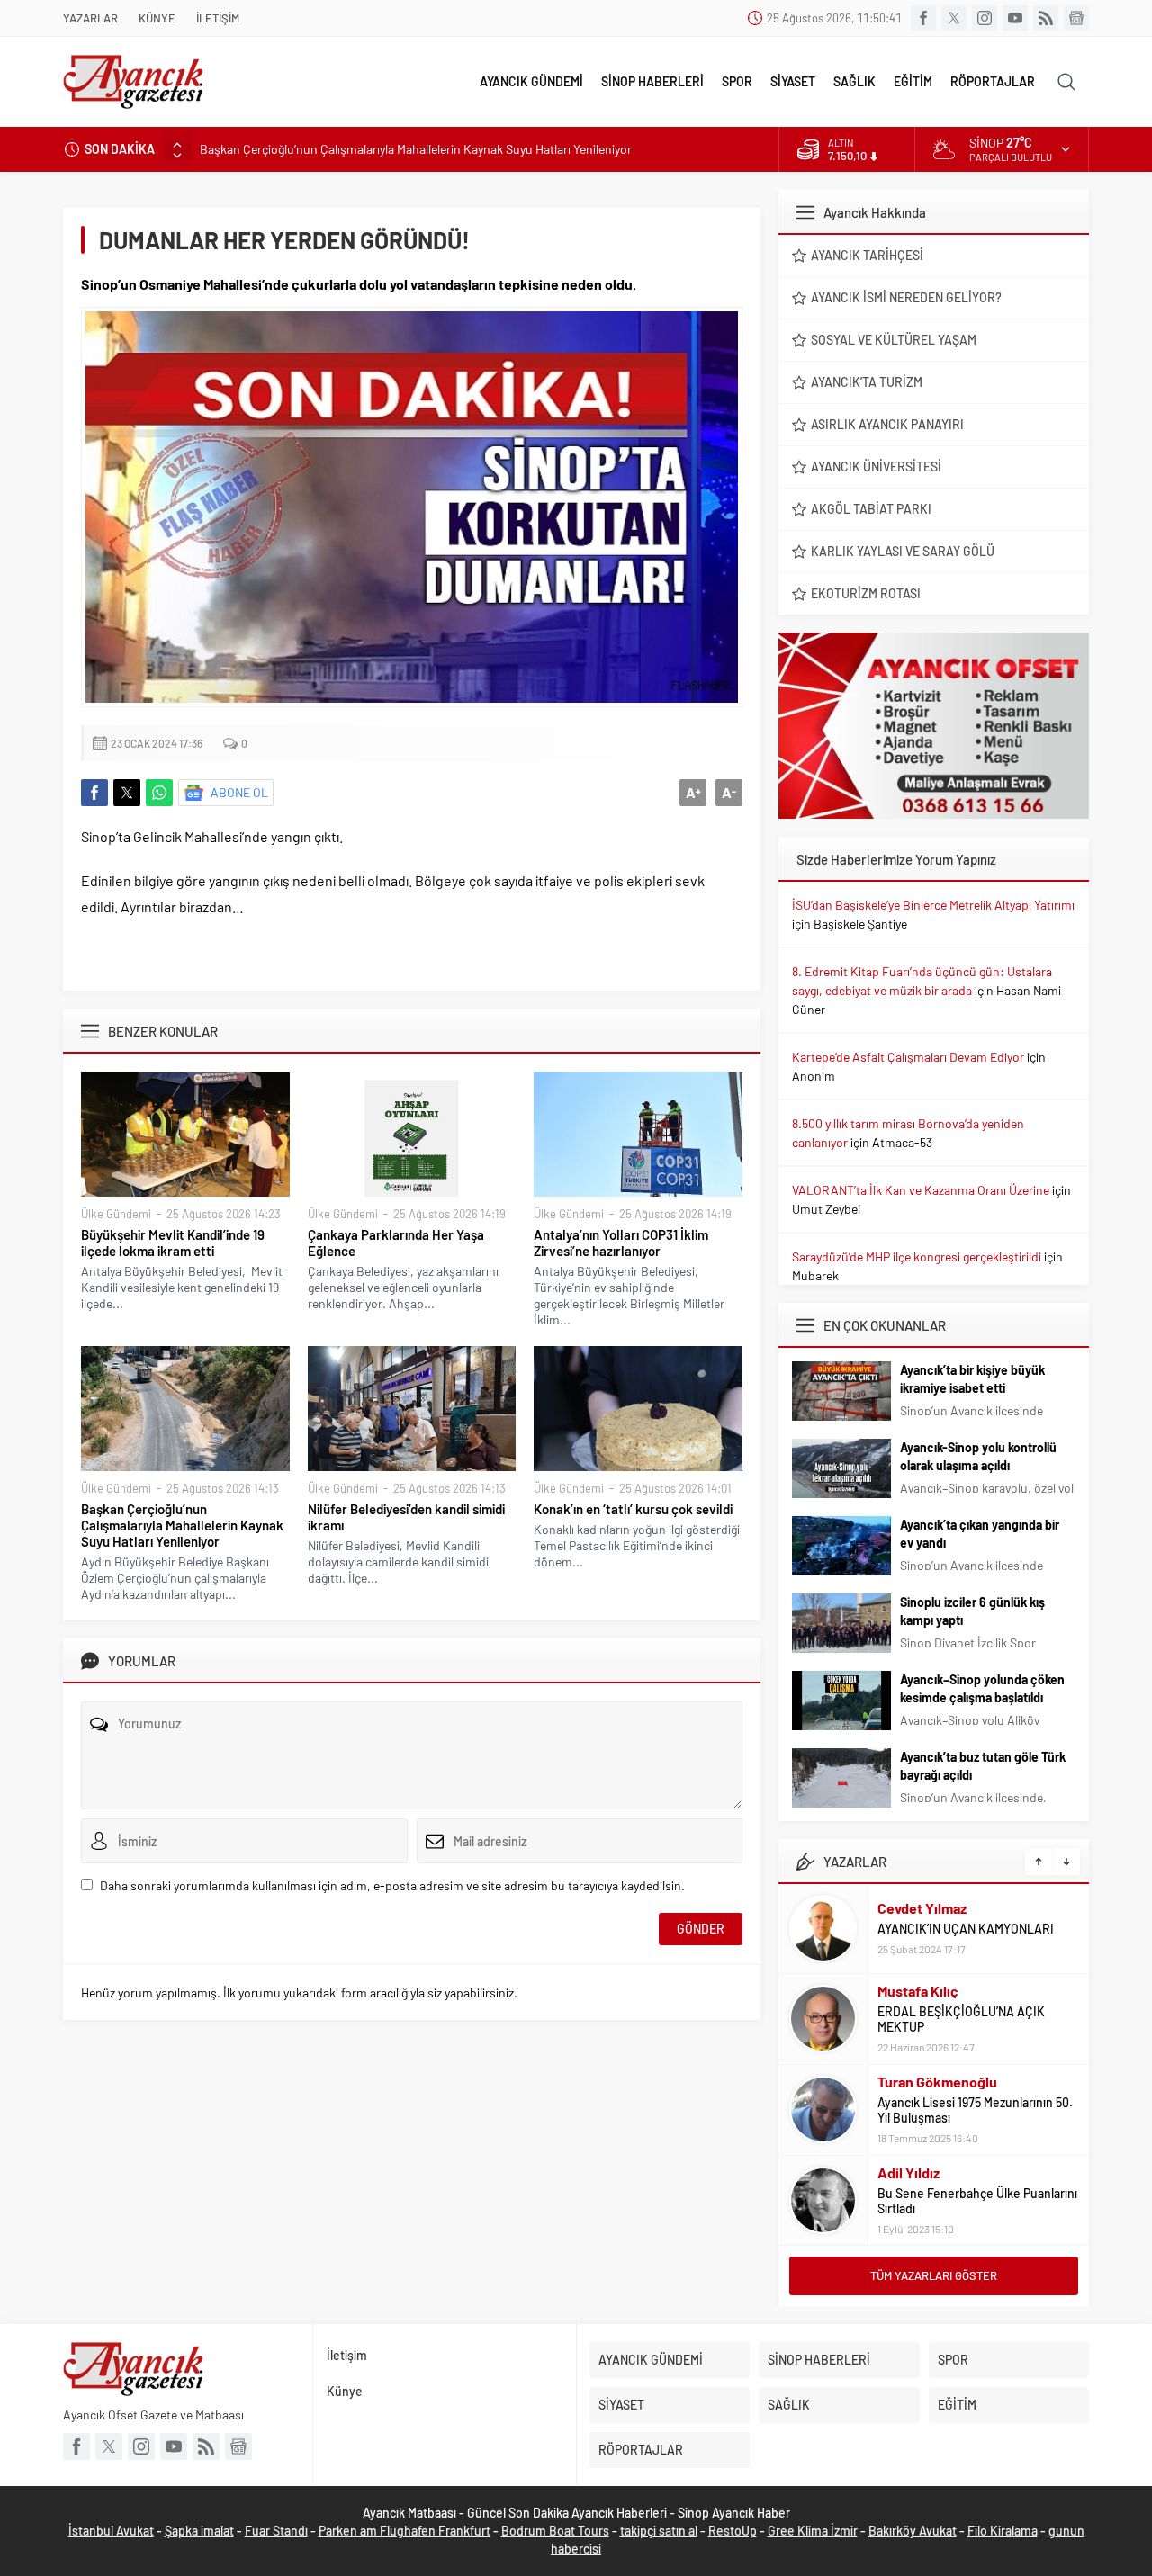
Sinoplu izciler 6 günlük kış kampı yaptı (972, 1611)
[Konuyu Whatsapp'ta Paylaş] (159, 793)
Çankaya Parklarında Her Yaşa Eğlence (396, 1243)
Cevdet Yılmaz (922, 1908)
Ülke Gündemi (116, 1214)
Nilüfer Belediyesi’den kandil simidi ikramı (406, 1517)
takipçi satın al (659, 2531)
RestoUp (733, 2531)
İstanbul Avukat (111, 2531)
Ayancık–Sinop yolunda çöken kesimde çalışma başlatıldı (982, 1688)
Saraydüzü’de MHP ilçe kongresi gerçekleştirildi (917, 1257)
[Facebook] (923, 18)
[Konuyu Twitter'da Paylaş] (127, 793)
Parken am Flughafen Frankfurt (405, 2531)
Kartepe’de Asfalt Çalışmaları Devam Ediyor (908, 1057)
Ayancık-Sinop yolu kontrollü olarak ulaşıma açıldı (978, 1456)
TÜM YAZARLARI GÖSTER (934, 2275)
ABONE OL (239, 792)
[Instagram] (985, 18)
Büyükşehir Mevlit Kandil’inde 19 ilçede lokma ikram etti (173, 1243)
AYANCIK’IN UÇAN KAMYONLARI (966, 1929)
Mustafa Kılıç (918, 1991)
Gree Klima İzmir (813, 2531)
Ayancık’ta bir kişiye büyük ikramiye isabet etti (972, 1379)
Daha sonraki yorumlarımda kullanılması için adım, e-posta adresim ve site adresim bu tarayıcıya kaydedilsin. (392, 1885)
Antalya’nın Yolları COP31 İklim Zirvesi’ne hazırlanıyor (621, 1243)
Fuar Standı (276, 2531)
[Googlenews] (1076, 18)
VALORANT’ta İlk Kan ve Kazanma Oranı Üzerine (921, 1190)
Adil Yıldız (909, 2172)
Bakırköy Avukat (913, 2531)
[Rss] (1046, 18)
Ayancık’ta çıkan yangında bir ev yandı (980, 1534)
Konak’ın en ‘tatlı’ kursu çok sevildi (633, 1509)
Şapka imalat (199, 2531)
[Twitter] (954, 18)
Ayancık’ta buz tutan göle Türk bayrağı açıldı (983, 1766)
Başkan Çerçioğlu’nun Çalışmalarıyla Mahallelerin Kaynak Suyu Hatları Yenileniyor (416, 149)
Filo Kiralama (1003, 2531)
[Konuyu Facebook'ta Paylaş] (94, 793)
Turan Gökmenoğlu (937, 2082)
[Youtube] (1015, 18)
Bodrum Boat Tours (555, 2531)
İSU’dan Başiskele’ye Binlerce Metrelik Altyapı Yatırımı (933, 905)
